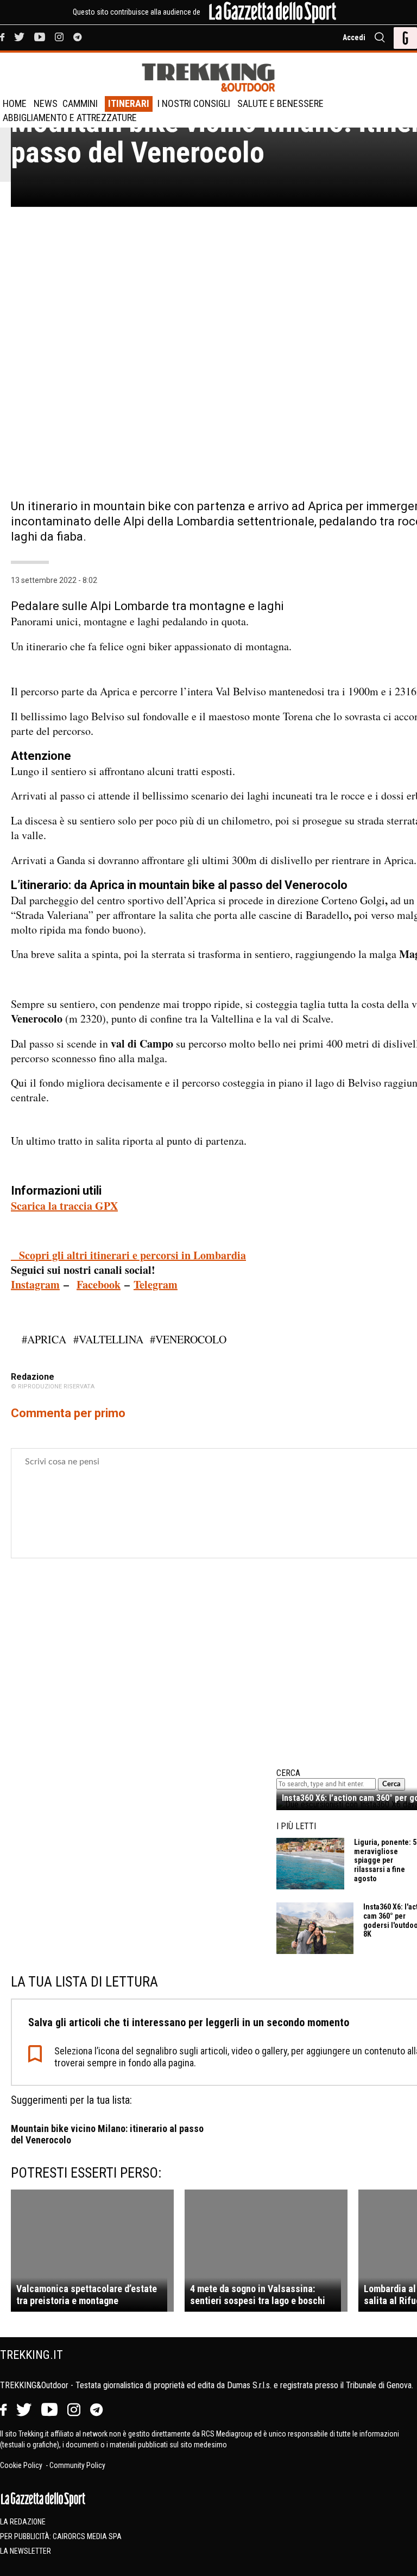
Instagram (35, 1284)
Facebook (99, 1284)
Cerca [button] (391, 1784)
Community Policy (77, 2465)
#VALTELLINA (108, 1339)
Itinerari (129, 103)
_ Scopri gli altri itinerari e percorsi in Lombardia (128, 1255)
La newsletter (26, 2551)
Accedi (354, 37)
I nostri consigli (194, 103)
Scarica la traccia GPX (64, 1206)
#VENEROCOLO (188, 1339)
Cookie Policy (22, 2465)
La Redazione (23, 2522)
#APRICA (44, 1339)
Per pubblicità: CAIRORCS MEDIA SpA (61, 2536)
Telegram (156, 1284)
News (46, 103)
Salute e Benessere (280, 103)
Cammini (80, 103)
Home (15, 103)
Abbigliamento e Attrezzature (70, 118)
